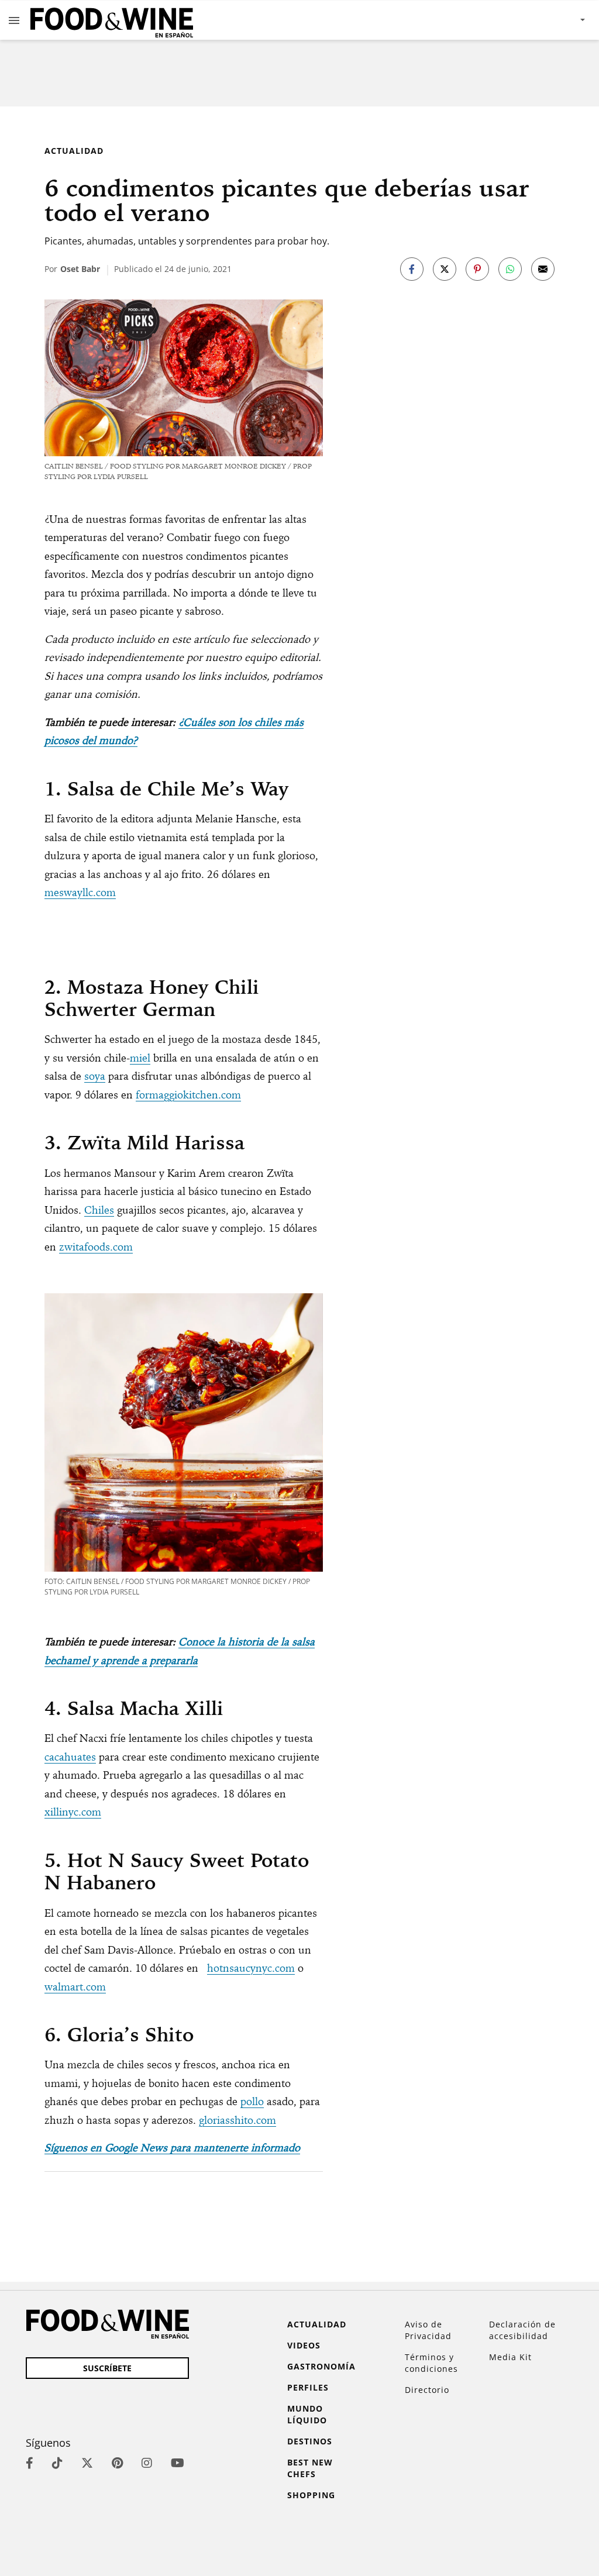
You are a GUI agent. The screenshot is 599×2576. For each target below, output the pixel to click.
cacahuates (70, 1757)
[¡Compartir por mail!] (543, 269)
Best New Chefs (310, 2468)
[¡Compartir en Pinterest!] (477, 269)
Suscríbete (107, 2368)
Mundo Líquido (307, 2414)
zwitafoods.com (96, 1247)
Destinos (310, 2441)
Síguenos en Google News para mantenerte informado (172, 2148)
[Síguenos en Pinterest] (117, 2463)
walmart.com (75, 1987)
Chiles (99, 1210)
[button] (14, 20)
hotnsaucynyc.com (251, 1968)
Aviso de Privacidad (428, 2330)
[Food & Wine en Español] (112, 20)
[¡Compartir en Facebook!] (412, 269)
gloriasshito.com (237, 2120)
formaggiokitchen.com (188, 1095)
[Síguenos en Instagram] (147, 2463)
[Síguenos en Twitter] (87, 2463)
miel (140, 1058)
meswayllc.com (80, 892)
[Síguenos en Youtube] (178, 2463)
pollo (252, 2101)
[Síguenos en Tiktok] (57, 2463)
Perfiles (308, 2387)
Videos (304, 2345)
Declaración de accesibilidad (522, 2330)
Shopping (311, 2495)
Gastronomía (321, 2366)
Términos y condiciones (431, 2363)
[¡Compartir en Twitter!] (445, 269)
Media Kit (510, 2357)
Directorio (427, 2390)
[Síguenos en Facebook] (30, 2463)
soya (95, 1076)
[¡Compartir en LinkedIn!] (510, 269)
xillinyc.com (73, 1812)
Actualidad (74, 151)
